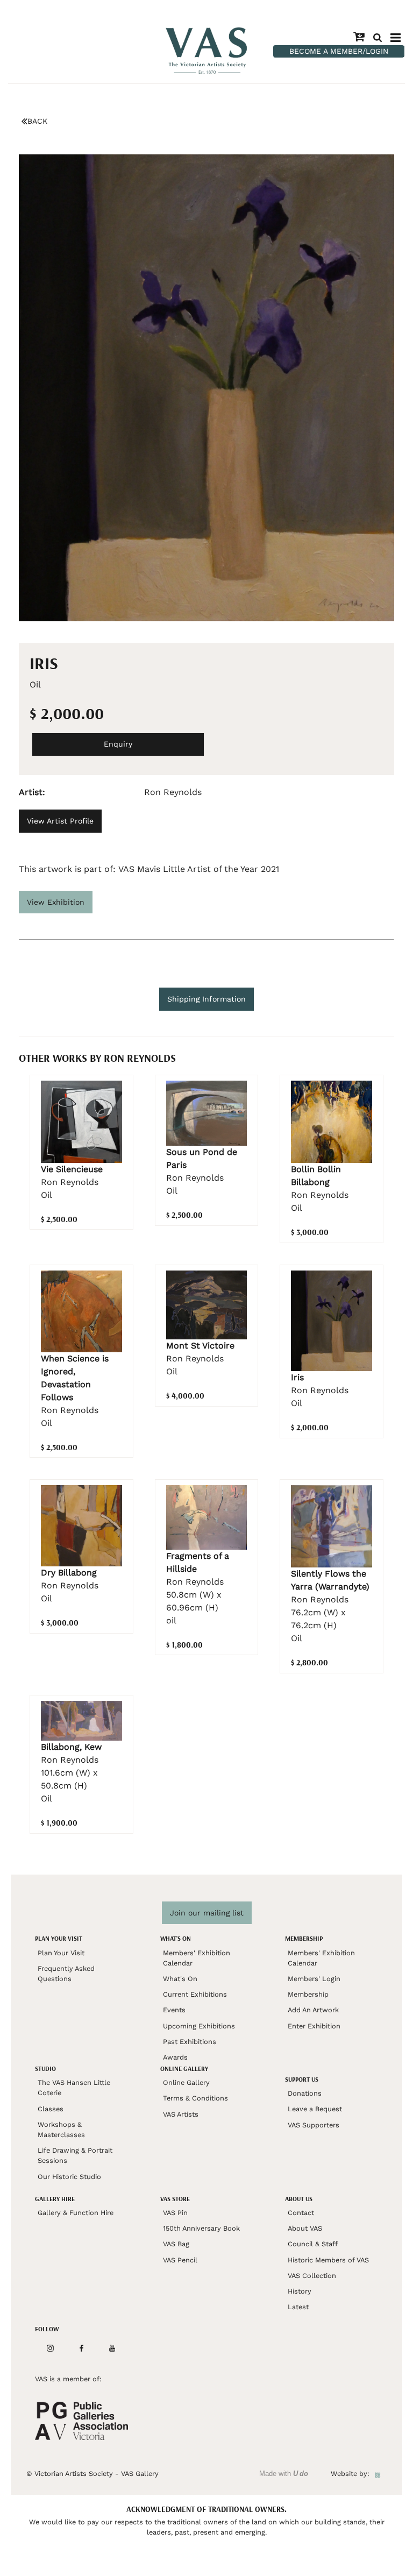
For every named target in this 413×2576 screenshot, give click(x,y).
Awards (175, 2057)
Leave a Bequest (315, 2109)
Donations (305, 2093)
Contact (301, 2213)
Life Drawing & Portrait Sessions (75, 2155)
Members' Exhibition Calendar (197, 1958)
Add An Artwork (313, 2010)
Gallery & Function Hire (76, 2213)
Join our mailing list (207, 1913)
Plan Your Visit (61, 1953)
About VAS (305, 2228)
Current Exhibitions (195, 1994)
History (300, 2291)
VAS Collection (312, 2276)
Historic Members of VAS (328, 2260)
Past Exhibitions (190, 2042)
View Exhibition (56, 902)
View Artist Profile (60, 821)
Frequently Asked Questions (66, 1974)
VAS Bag (176, 2244)
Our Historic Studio (69, 2177)
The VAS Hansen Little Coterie (74, 2088)
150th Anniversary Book (201, 2228)
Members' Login (314, 1979)
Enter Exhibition (314, 2026)
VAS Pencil (180, 2260)
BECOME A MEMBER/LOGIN (339, 51)
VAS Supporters (314, 2125)
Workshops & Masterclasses (61, 2130)
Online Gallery (186, 2082)
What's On (180, 1979)
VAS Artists (181, 2114)
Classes (51, 2109)
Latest (298, 2307)
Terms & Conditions (195, 2098)
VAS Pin (175, 2213)
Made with (284, 2474)
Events (174, 2010)
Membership (308, 1994)
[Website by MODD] (378, 2474)
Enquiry (118, 744)
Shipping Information (206, 999)
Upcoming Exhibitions (199, 2026)
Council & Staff (313, 2244)
